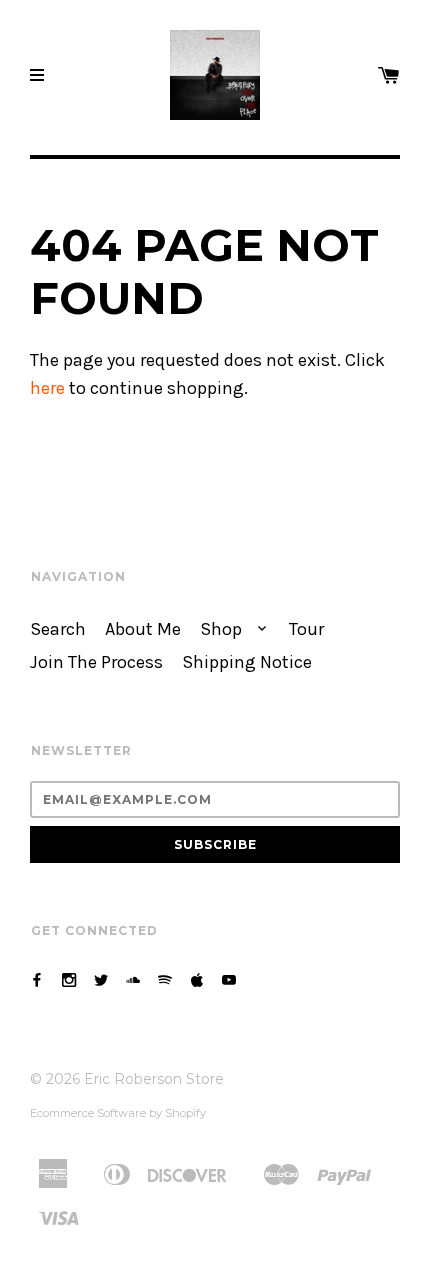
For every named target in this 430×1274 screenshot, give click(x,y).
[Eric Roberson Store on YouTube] (229, 980)
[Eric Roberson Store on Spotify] (165, 980)
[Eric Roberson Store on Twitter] (101, 980)
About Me (143, 629)
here (47, 388)
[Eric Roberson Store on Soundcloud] (133, 980)
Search (58, 629)
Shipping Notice (247, 662)
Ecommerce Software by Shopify (118, 1113)
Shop (223, 629)
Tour (306, 629)
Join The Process (96, 662)
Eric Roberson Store (154, 1079)
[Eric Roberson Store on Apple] (197, 980)
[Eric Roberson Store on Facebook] (37, 980)
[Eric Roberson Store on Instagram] (69, 980)
